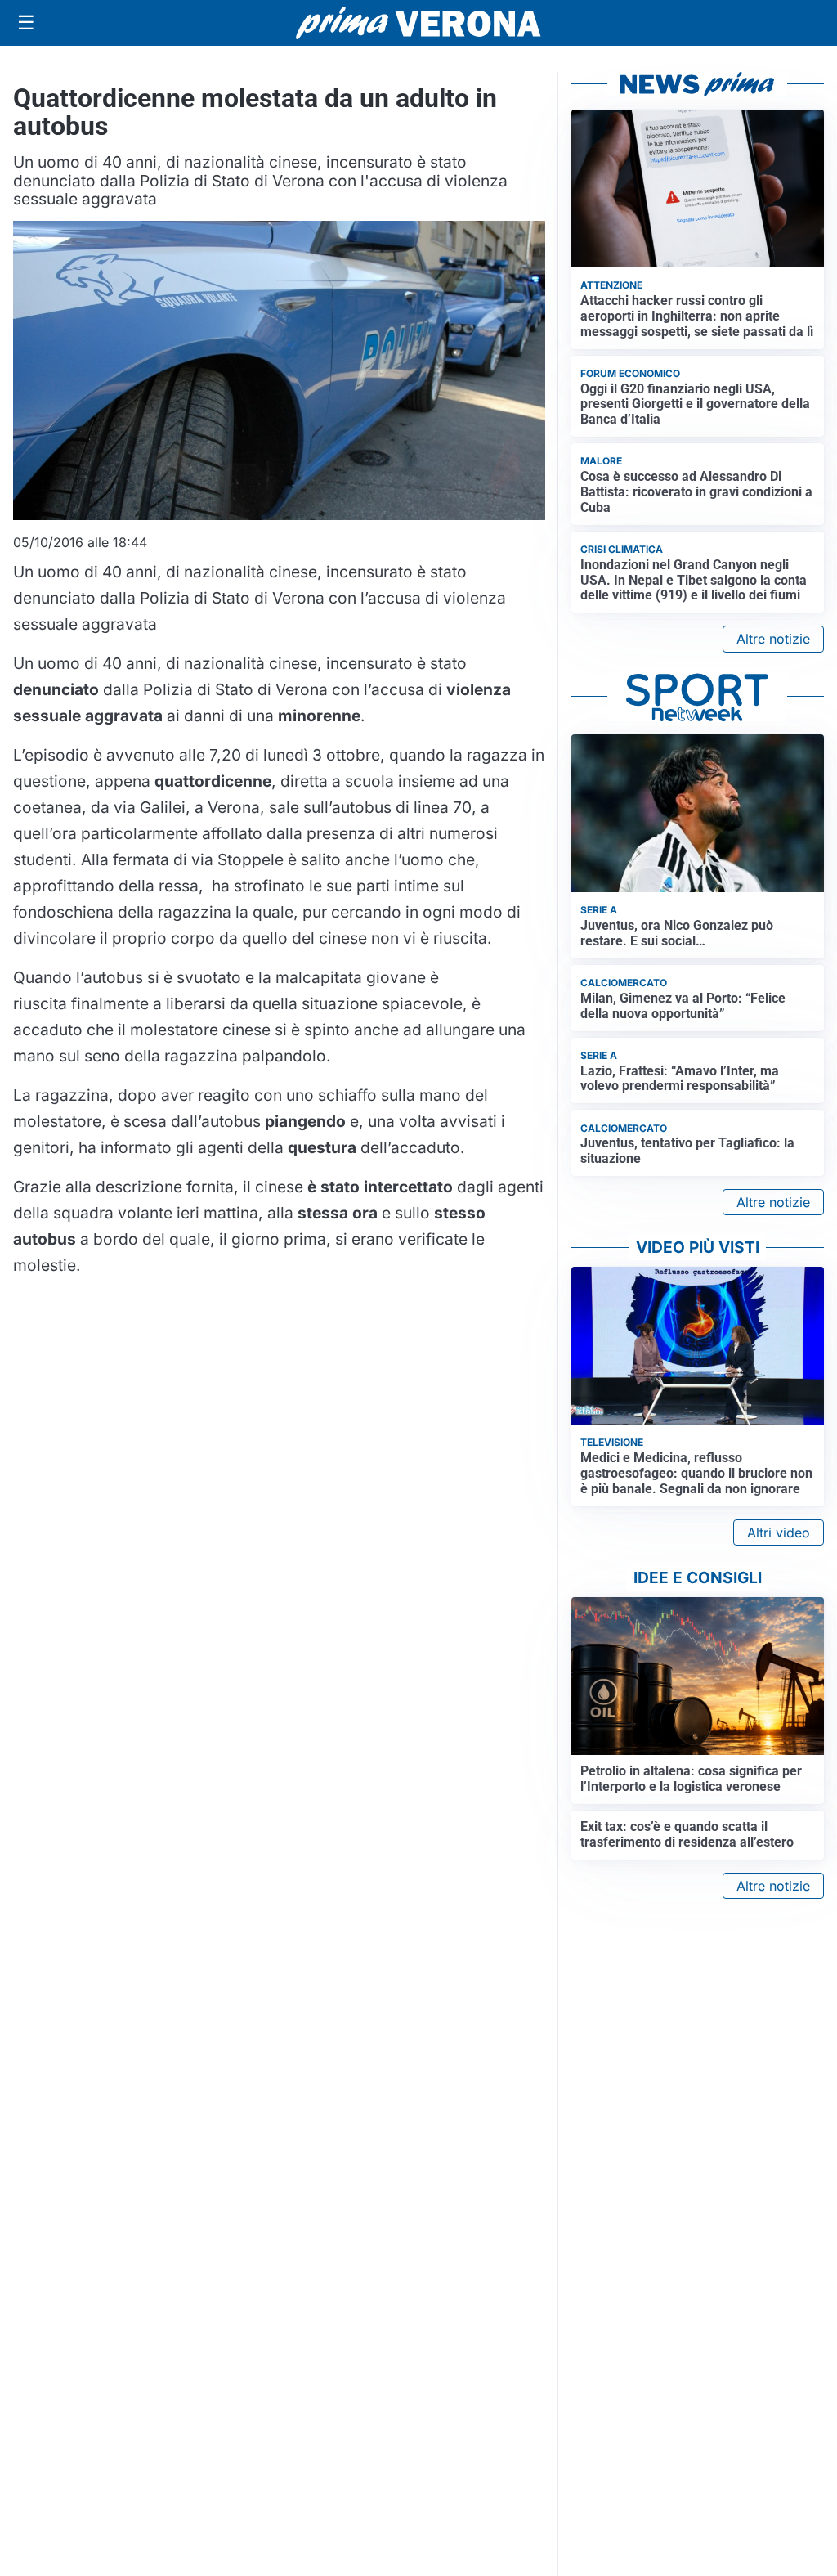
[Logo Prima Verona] (418, 22)
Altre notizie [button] (773, 639)
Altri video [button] (779, 1533)
